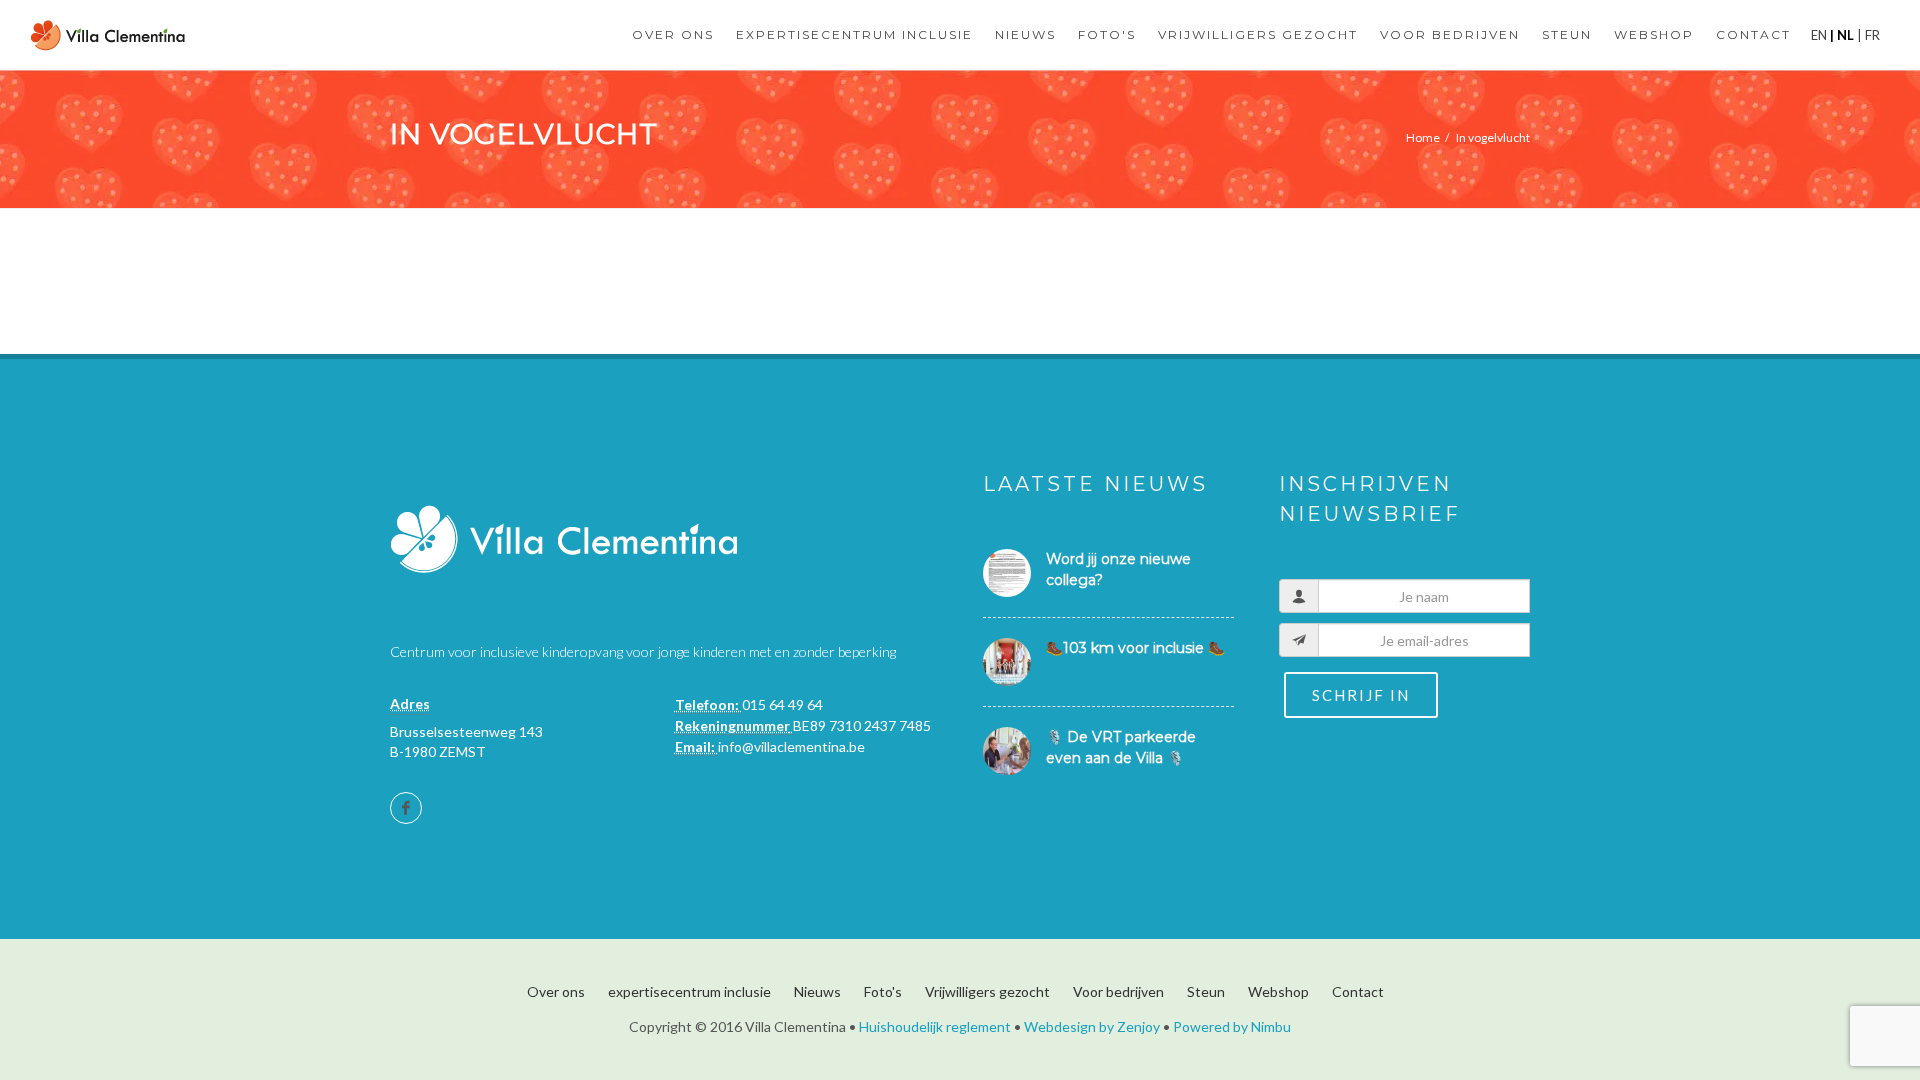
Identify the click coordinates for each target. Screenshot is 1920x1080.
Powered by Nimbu (1232, 1026)
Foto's (883, 991)
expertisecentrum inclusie (689, 991)
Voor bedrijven (1118, 991)
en (1820, 35)
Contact (1358, 991)
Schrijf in (1361, 695)
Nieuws (817, 991)
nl (1845, 35)
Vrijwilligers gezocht (987, 991)
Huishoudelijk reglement (935, 1026)
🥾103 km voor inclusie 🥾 (1135, 648)
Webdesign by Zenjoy (1092, 1026)
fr (1871, 35)
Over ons (556, 991)
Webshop (1278, 991)
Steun (1206, 991)
